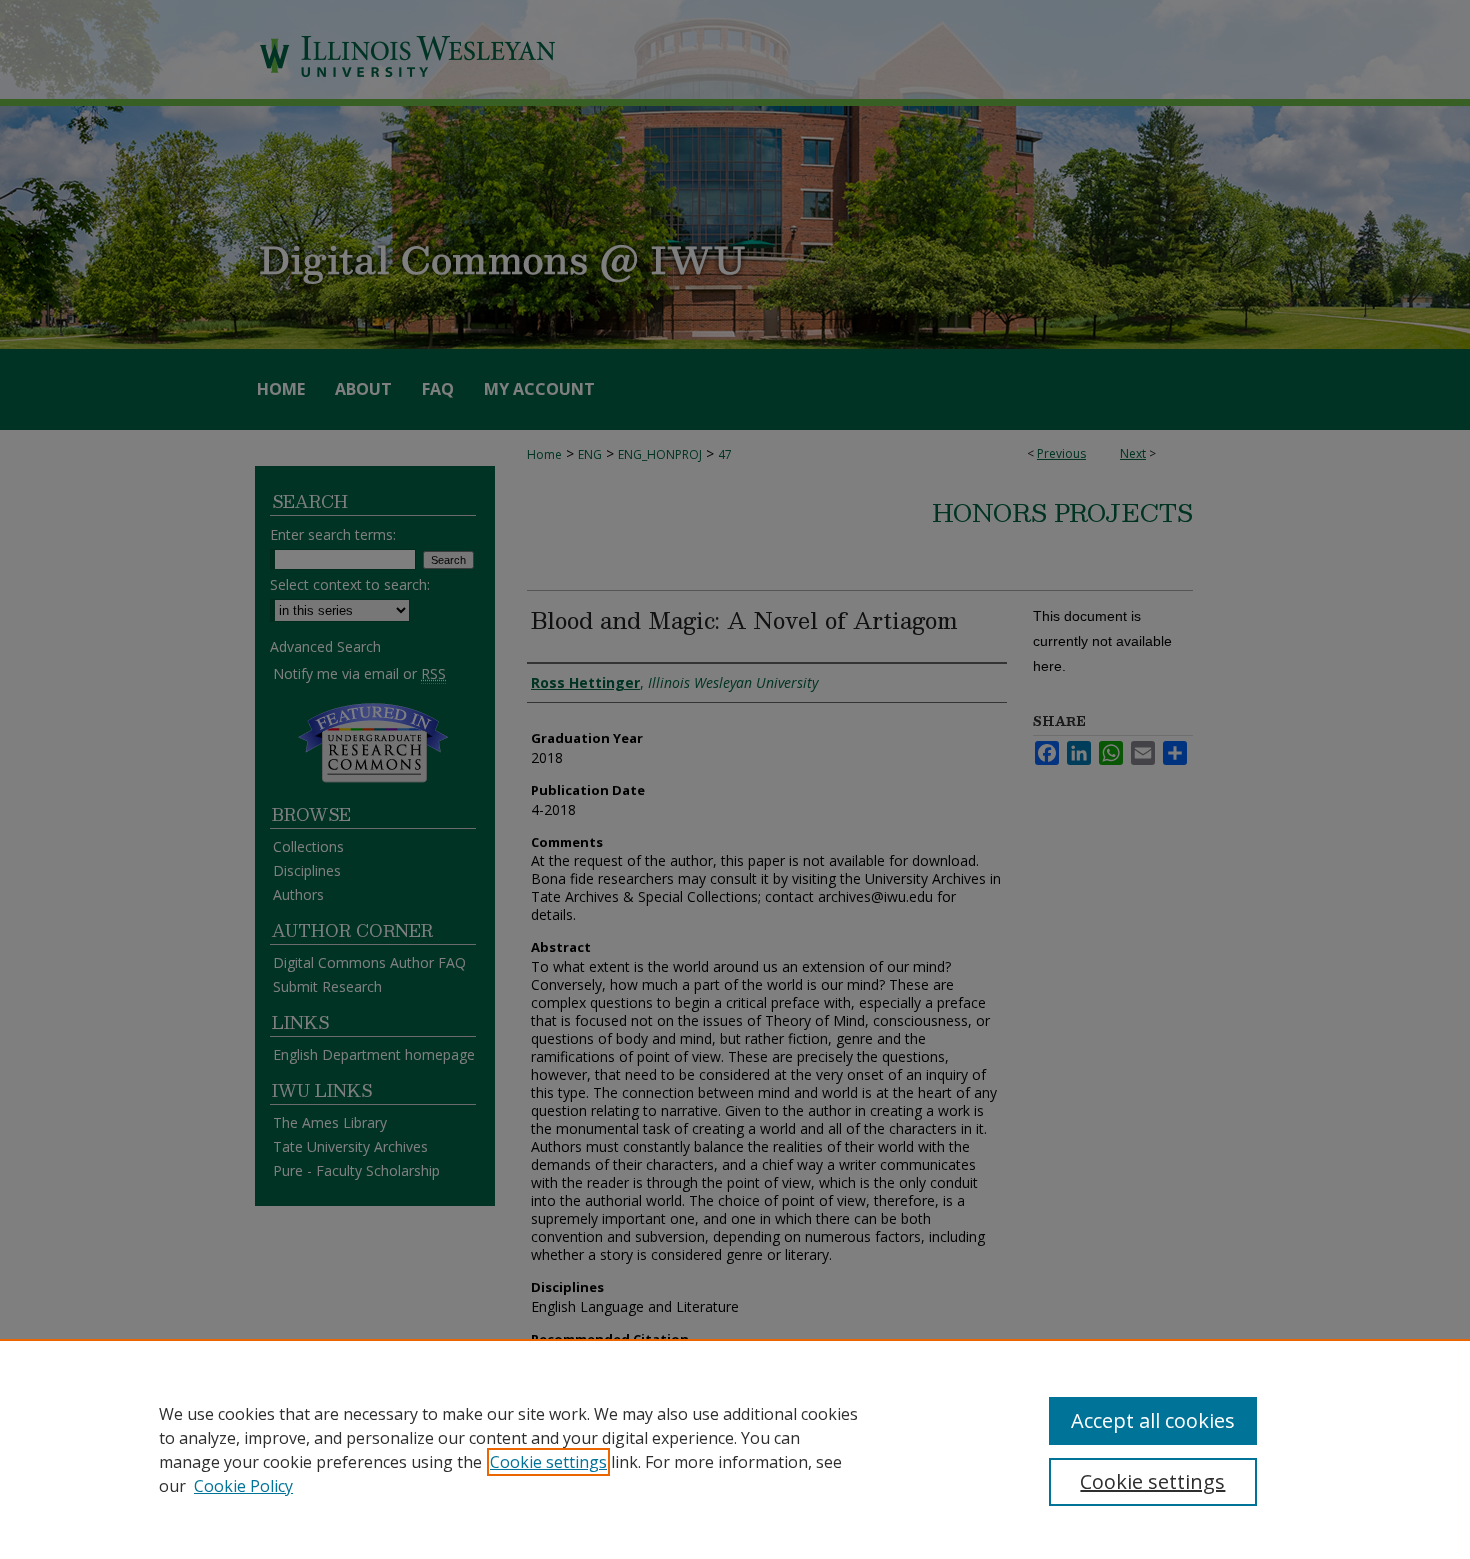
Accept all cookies (1153, 1420)
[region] (735, 1449)
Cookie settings (548, 1462)
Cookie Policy (243, 1486)
